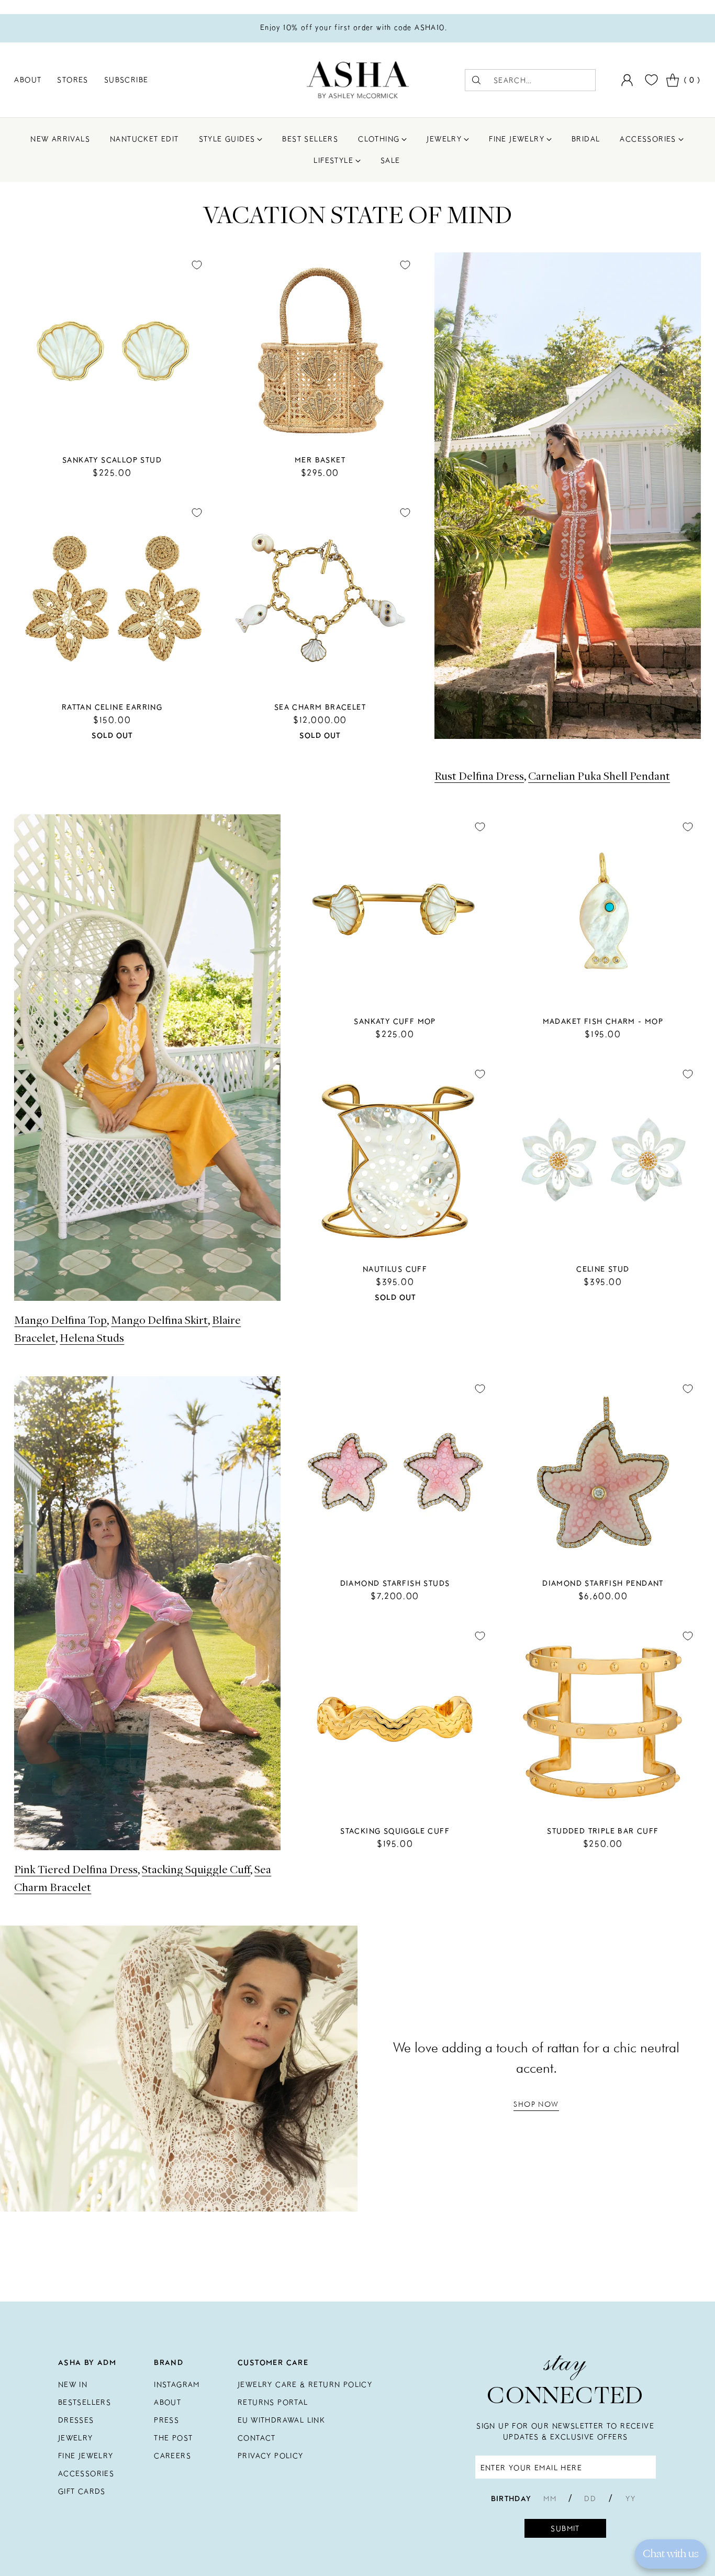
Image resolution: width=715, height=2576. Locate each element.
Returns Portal (273, 2402)
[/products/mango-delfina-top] (147, 1058)
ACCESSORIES (86, 2473)
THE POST (173, 2438)
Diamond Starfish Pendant (603, 1583)
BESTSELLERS (85, 2402)
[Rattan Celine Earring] (112, 598)
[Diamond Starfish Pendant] (603, 1474)
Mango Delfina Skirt (159, 1320)
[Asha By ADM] (358, 80)
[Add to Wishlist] (197, 265)
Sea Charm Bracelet (320, 707)
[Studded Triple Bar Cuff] (603, 1721)
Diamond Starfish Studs (395, 1583)
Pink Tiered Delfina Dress (76, 1869)
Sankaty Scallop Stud (112, 460)
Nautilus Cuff (395, 1269)
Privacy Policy (271, 2456)
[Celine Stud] (603, 1159)
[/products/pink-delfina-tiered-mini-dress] (147, 1613)
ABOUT (167, 2402)
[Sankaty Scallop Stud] (112, 350)
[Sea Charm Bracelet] (320, 598)
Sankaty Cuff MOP (395, 1021)
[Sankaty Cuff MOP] (395, 912)
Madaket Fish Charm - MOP (603, 1021)
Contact (257, 2438)
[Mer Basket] (320, 350)
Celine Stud (603, 1269)
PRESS (166, 2420)
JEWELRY (76, 2438)
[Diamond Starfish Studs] (395, 1474)
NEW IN (73, 2384)
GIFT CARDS (82, 2491)
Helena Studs (92, 1337)
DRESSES (76, 2420)
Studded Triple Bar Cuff (603, 1831)
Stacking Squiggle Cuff (196, 1869)
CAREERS (172, 2456)
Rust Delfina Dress (479, 776)
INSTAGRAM (177, 2384)
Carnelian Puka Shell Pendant (599, 776)
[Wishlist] (650, 80)
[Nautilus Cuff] (395, 1159)
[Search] (476, 80)
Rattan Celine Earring (112, 707)
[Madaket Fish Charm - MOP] (603, 912)
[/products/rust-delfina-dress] (568, 496)
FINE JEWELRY (86, 2456)
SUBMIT (565, 2528)
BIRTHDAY (511, 2498)
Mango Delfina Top (60, 1320)
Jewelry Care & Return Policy (305, 2384)
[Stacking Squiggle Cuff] (395, 1721)
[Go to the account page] (627, 80)
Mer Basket (320, 460)
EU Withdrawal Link (281, 2420)
